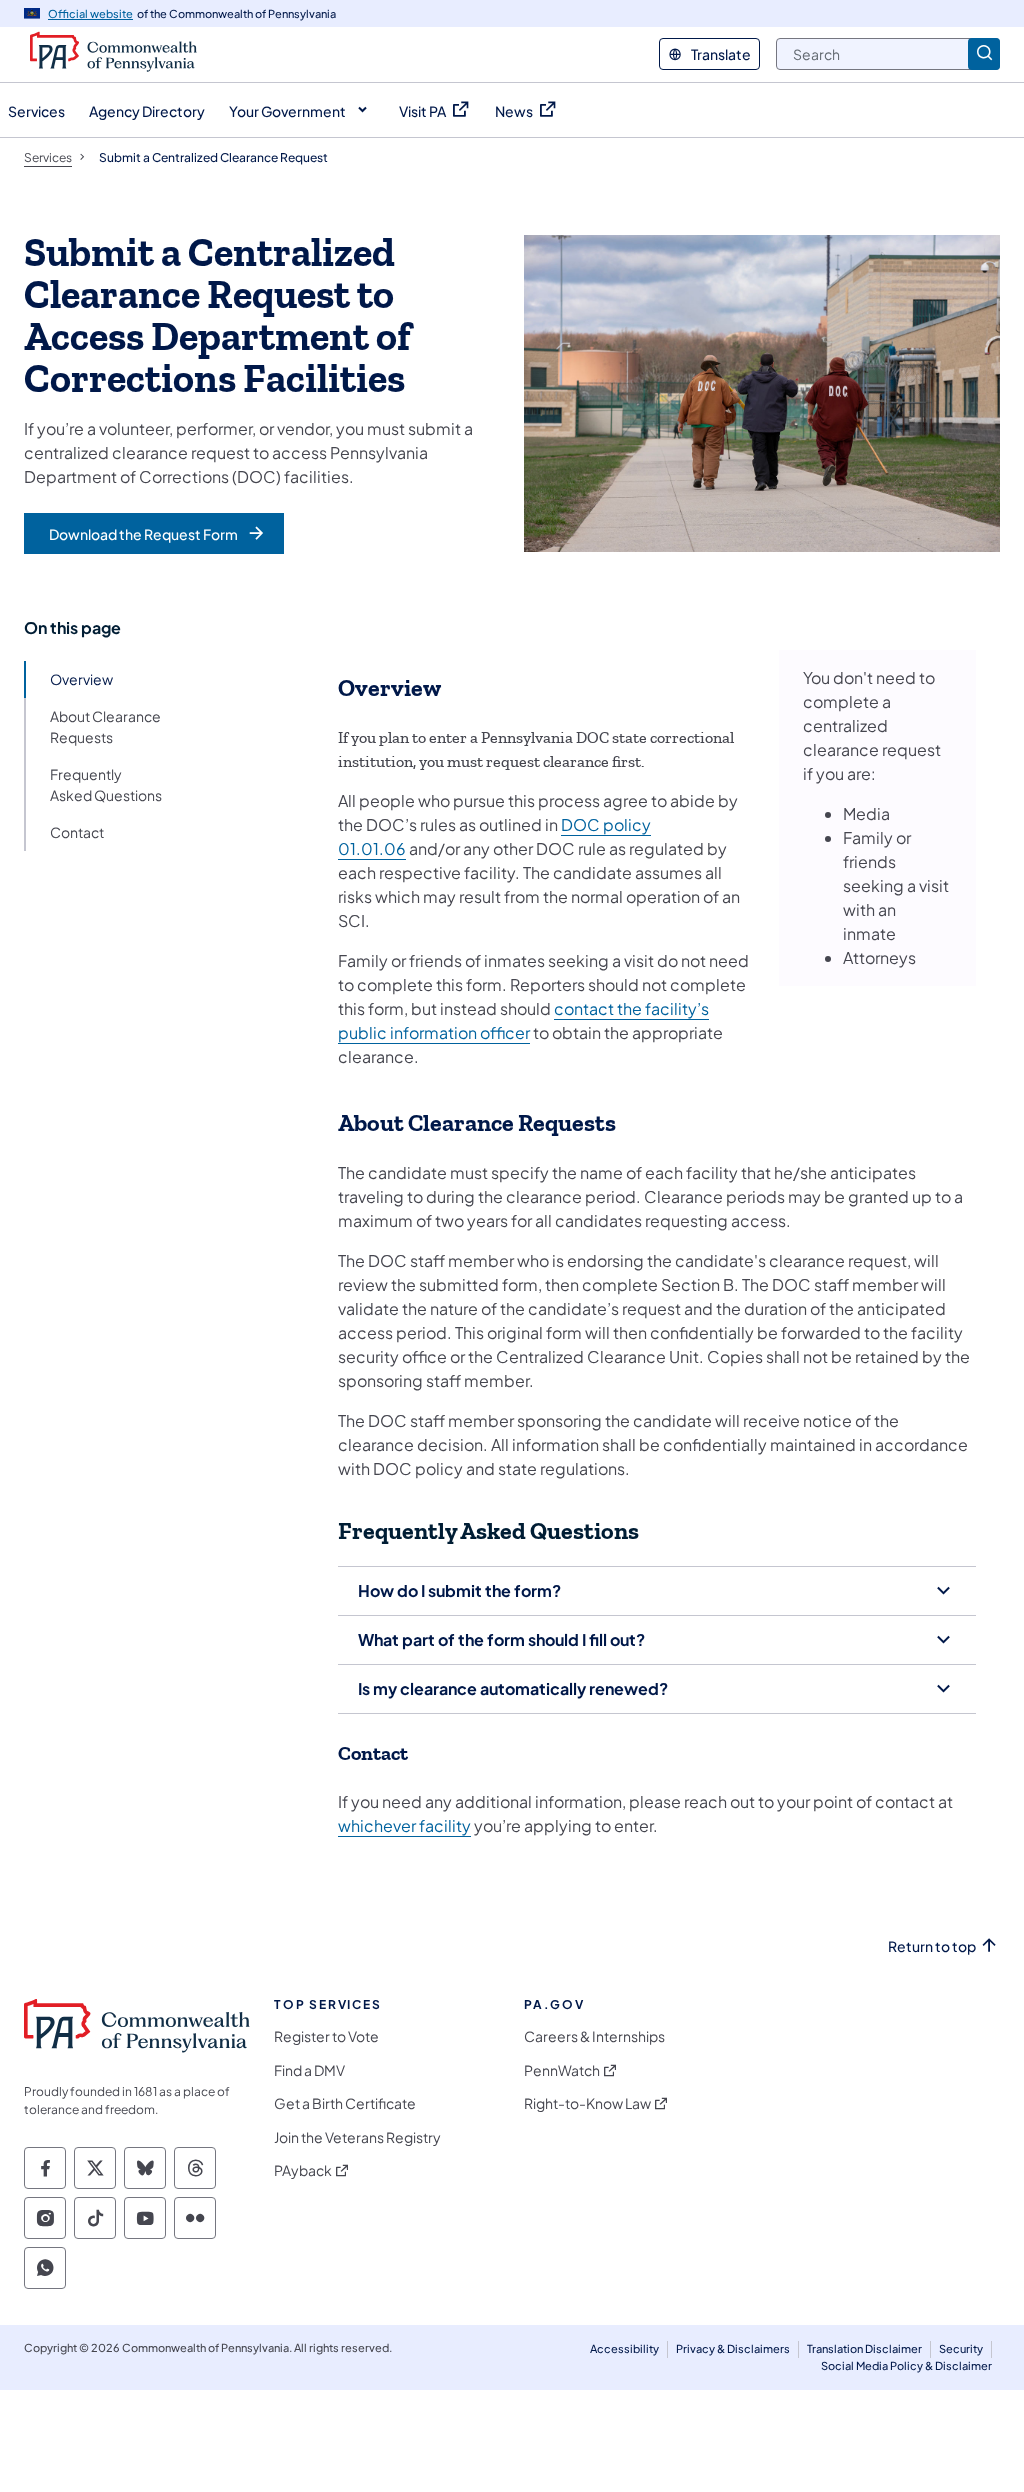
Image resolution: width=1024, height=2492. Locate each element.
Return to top (932, 1946)
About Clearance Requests (105, 726)
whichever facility (404, 1825)
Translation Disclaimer (864, 2348)
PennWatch (562, 2070)
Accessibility (624, 2348)
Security (961, 2348)
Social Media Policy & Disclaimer (906, 2365)
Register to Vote (326, 2036)
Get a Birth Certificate (345, 2103)
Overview (81, 679)
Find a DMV (309, 2070)
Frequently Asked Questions (106, 784)
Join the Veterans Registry (357, 2137)
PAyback (303, 2170)
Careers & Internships (594, 2036)
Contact (77, 832)
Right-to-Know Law (587, 2103)
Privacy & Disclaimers (733, 2348)
